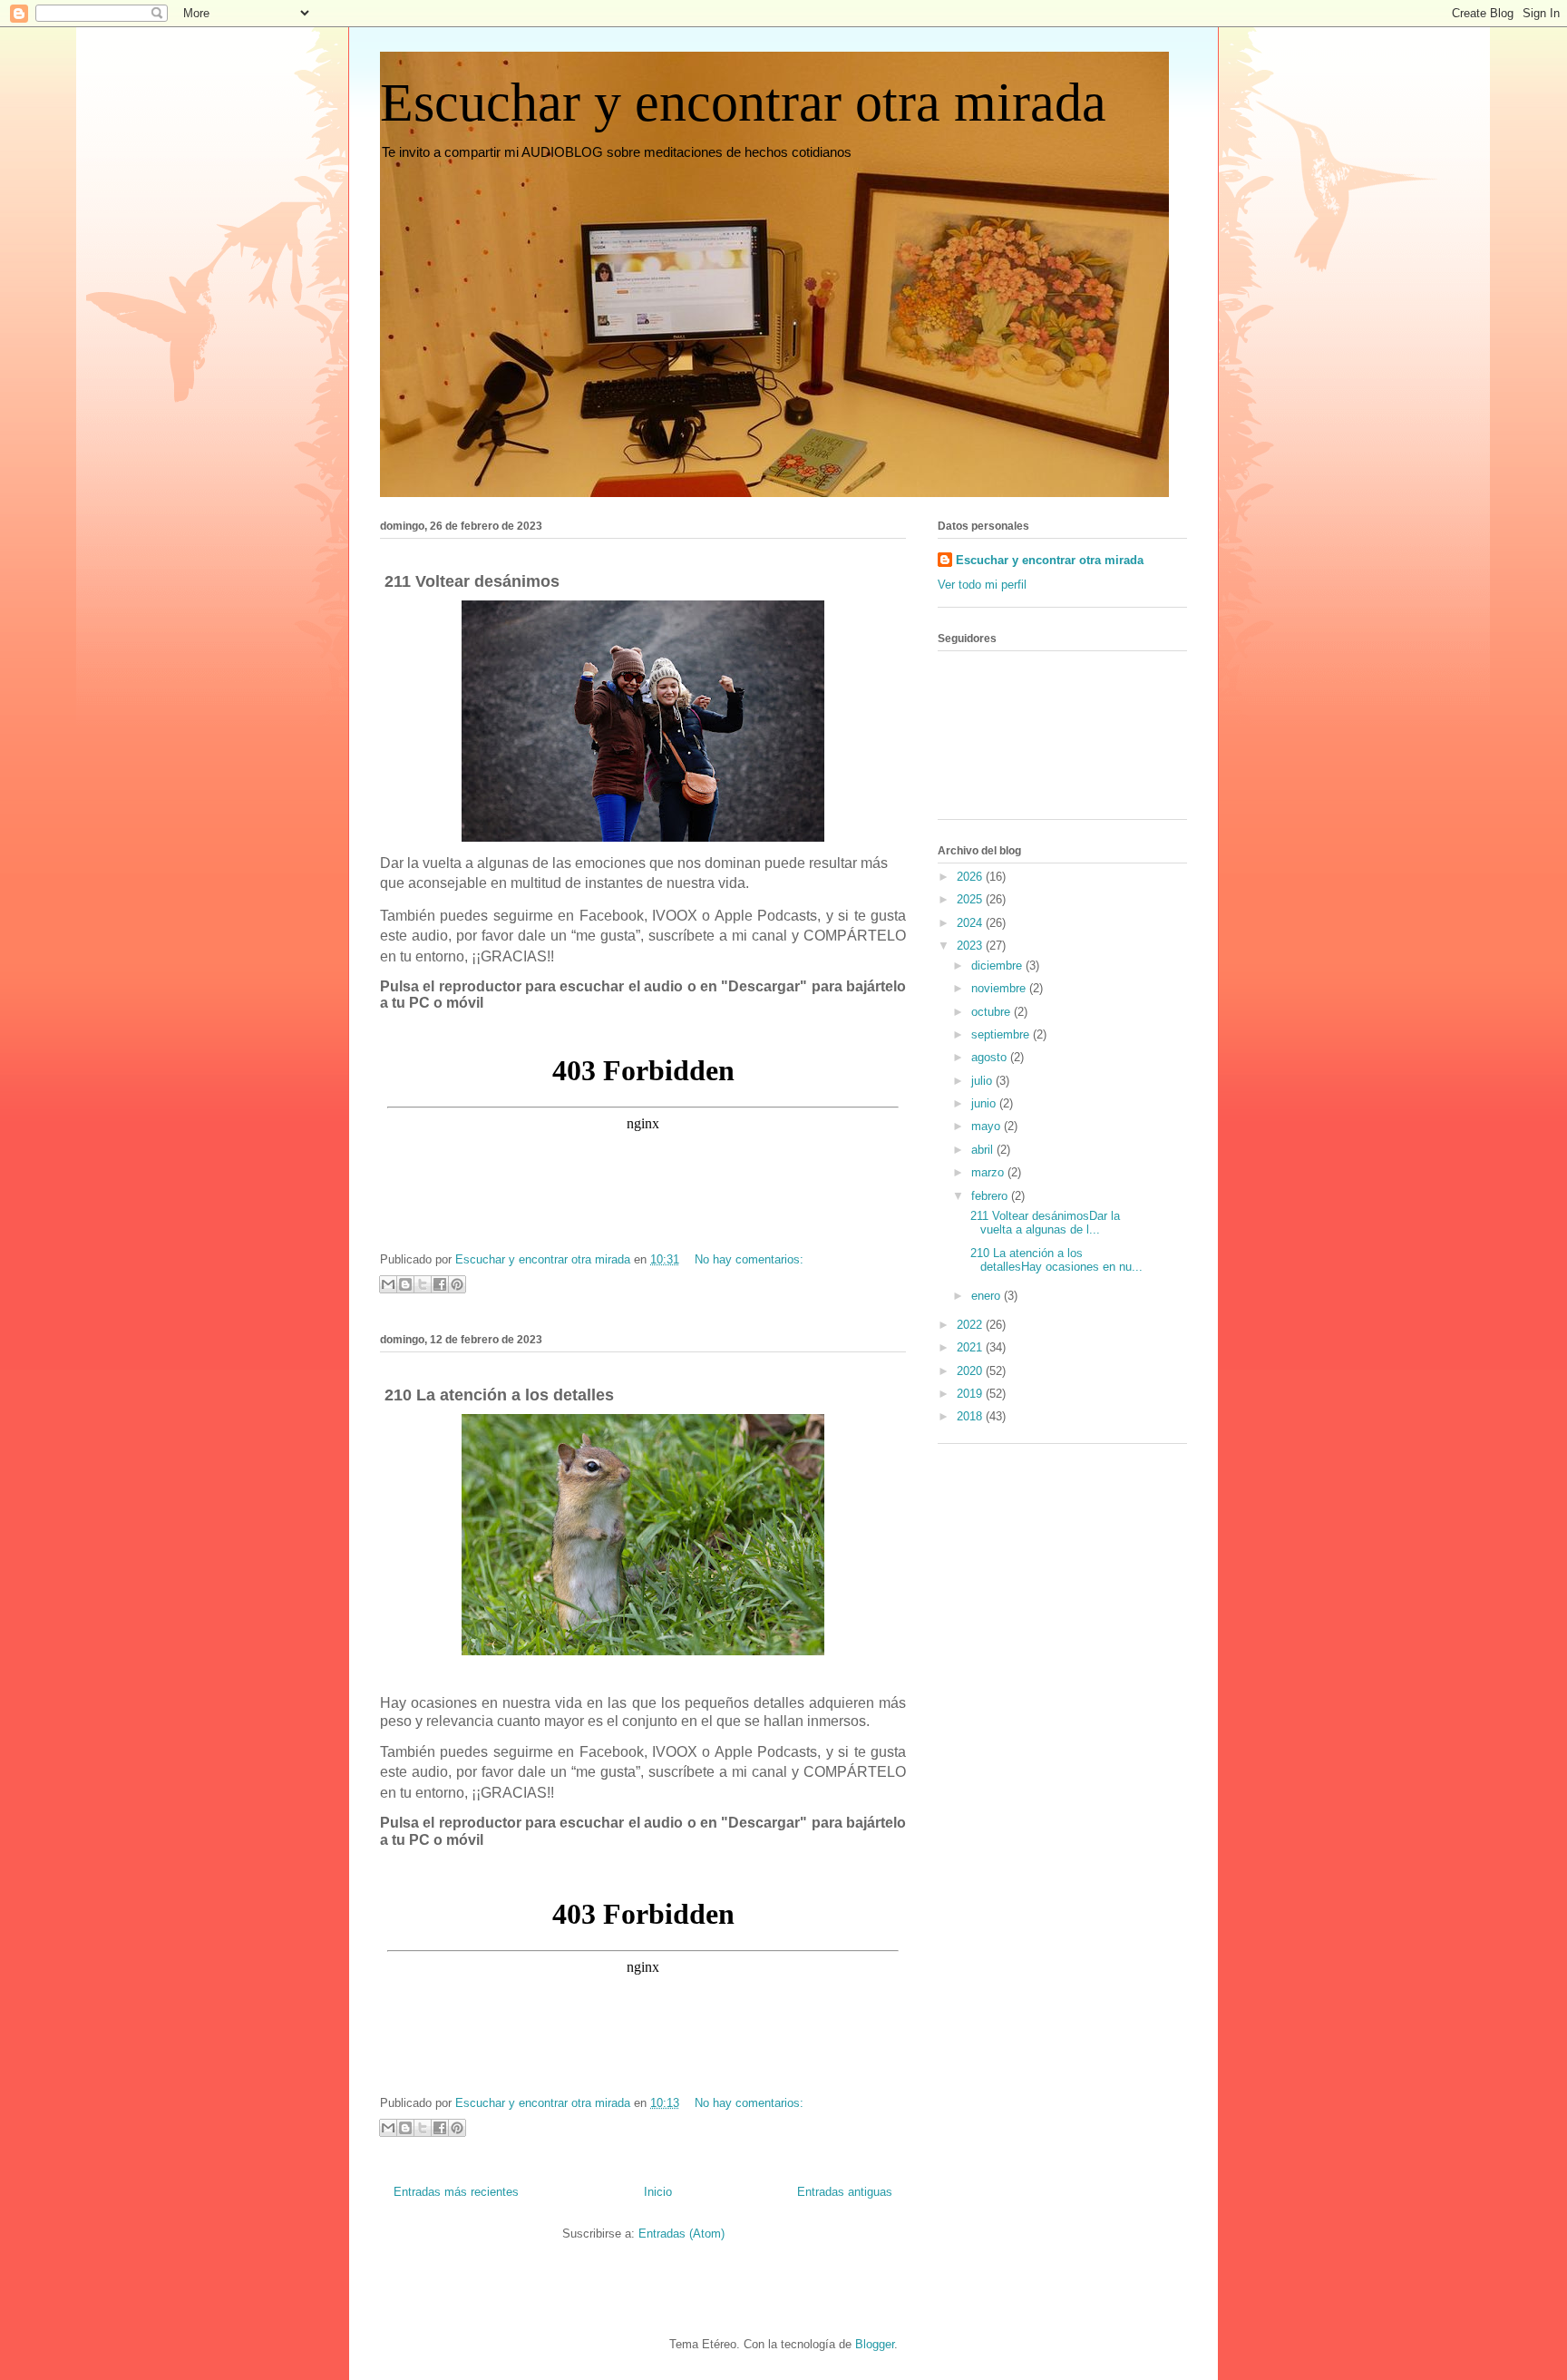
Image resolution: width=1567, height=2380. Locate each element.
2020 (971, 1371)
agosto (991, 1057)
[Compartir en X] (423, 1284)
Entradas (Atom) (681, 2234)
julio (983, 1081)
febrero (991, 1196)
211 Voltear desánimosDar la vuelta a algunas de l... (1043, 1223)
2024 (971, 923)
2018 (971, 1416)
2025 (971, 899)
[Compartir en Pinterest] (457, 1284)
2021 (971, 1347)
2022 (971, 1325)
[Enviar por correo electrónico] (388, 1284)
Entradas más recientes (456, 2192)
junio (985, 1103)
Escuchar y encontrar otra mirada (743, 102)
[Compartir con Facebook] (440, 1284)
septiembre (1002, 1034)
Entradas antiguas (845, 2192)
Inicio (658, 2192)
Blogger (875, 2344)
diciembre (998, 966)
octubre (993, 1012)
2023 (971, 946)
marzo (989, 1172)
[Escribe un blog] (405, 1284)
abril (984, 1150)
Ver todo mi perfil (982, 585)
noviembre (1000, 988)
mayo (988, 1126)
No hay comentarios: (749, 1259)
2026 (971, 877)
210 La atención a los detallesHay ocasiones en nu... (1055, 1260)
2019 (971, 1394)
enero (988, 1296)
